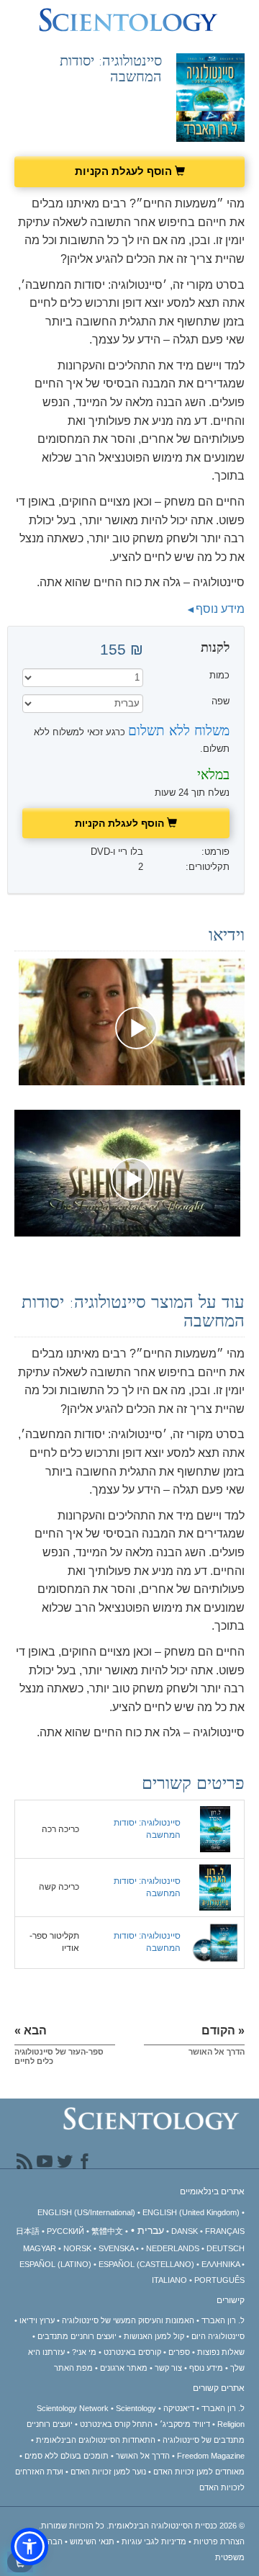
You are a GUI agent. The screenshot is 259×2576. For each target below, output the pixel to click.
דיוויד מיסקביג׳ (185, 2424)
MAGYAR (40, 2248)
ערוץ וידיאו (37, 2320)
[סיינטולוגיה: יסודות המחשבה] (215, 1828)
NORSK (77, 2248)
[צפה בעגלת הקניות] (20, 2562)
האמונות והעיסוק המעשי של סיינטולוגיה (128, 2320)
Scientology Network (73, 2408)
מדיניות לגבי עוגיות (154, 2541)
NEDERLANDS (173, 2248)
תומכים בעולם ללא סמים (67, 2456)
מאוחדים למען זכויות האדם (199, 2472)
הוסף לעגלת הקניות (125, 171)
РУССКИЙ (65, 2231)
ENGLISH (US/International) (86, 2212)
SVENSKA (116, 2248)
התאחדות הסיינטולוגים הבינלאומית (96, 2440)
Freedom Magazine (211, 2456)
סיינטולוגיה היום (218, 2336)
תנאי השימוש (92, 2541)
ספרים (179, 2352)
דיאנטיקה (179, 2408)
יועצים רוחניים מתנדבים (77, 2336)
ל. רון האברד (223, 2320)
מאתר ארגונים (124, 2368)
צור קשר (168, 2368)
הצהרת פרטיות (219, 2541)
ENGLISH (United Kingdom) (191, 2212)
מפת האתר (73, 2368)
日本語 (28, 2231)
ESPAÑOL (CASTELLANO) (146, 2264)
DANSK (185, 2231)
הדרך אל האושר (143, 2456)
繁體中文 (107, 2231)
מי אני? (84, 2352)
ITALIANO (169, 2280)
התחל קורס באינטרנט (116, 2424)
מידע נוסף (220, 609)
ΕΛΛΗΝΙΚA (221, 2264)
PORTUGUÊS (219, 2280)
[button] (29, 2546)
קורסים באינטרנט (132, 2352)
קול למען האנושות (154, 2336)
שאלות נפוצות (221, 2352)
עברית (151, 2230)
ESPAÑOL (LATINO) (55, 2264)
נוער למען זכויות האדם (108, 2472)
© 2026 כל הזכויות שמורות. (142, 2526)
